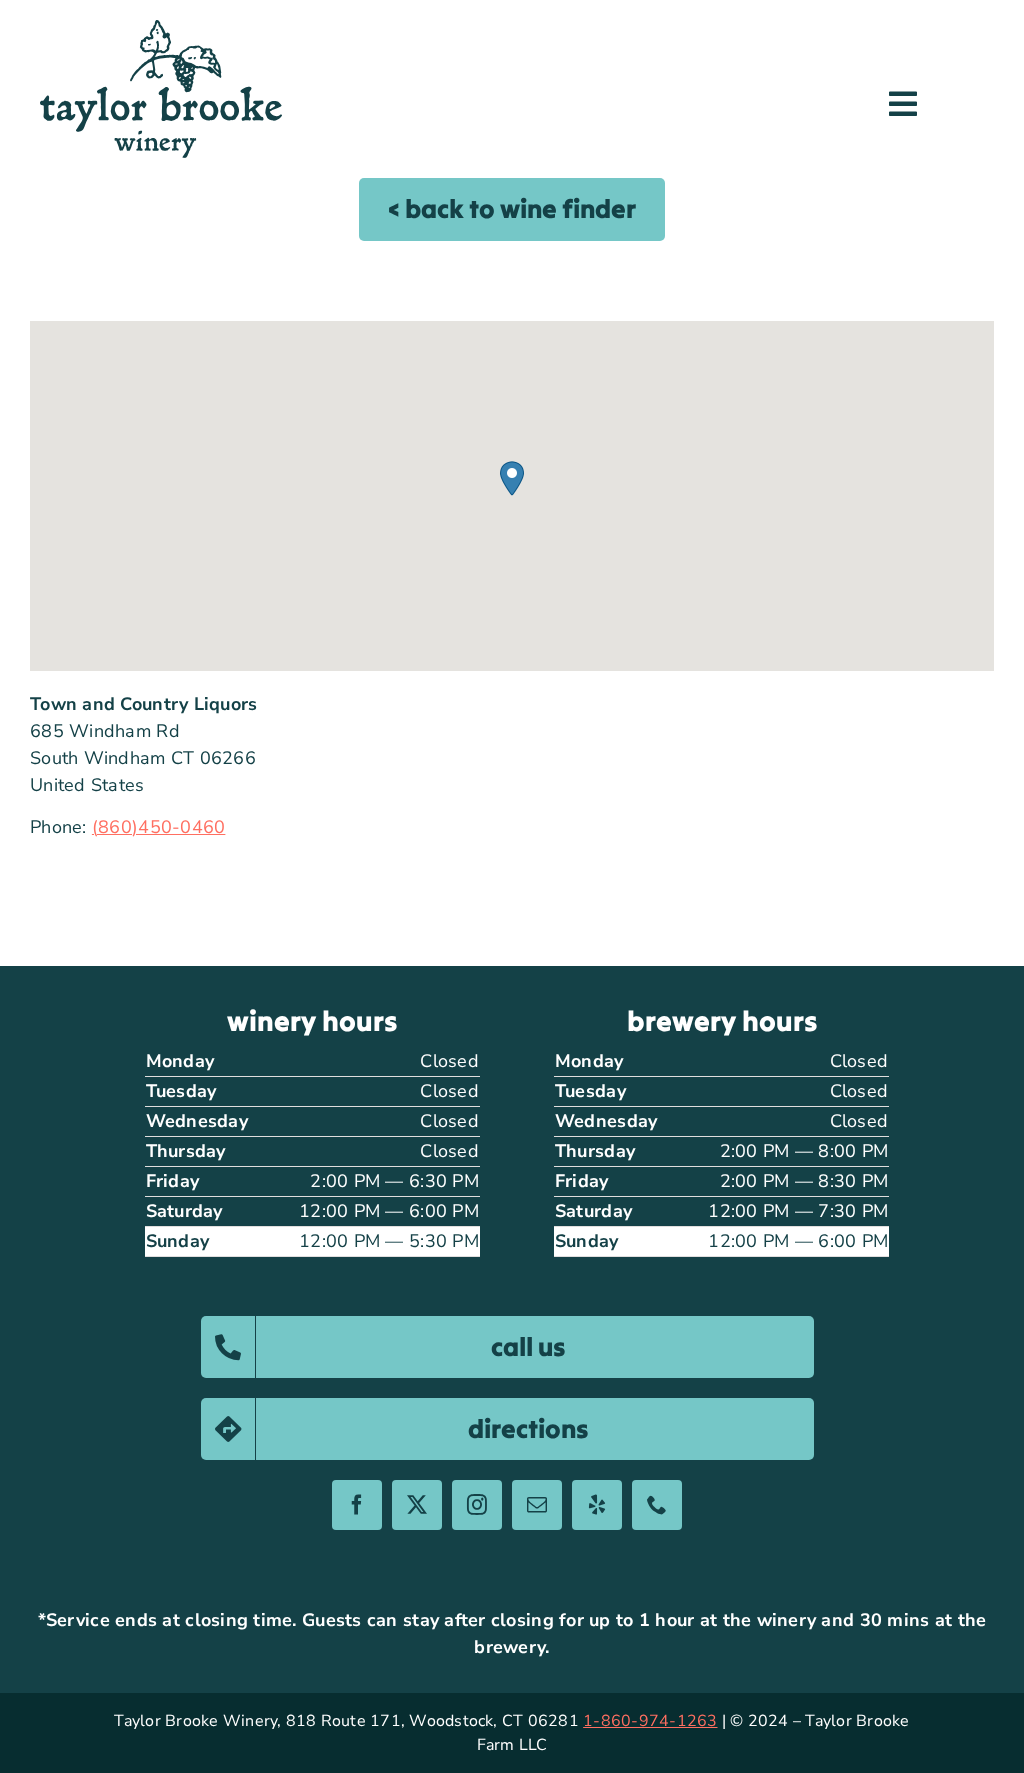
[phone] (657, 1505)
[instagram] (477, 1505)
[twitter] (417, 1505)
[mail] (537, 1505)
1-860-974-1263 (650, 1721)
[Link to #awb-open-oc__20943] (903, 104)
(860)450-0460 (159, 827)
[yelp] (597, 1505)
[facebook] (357, 1505)
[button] (512, 478)
